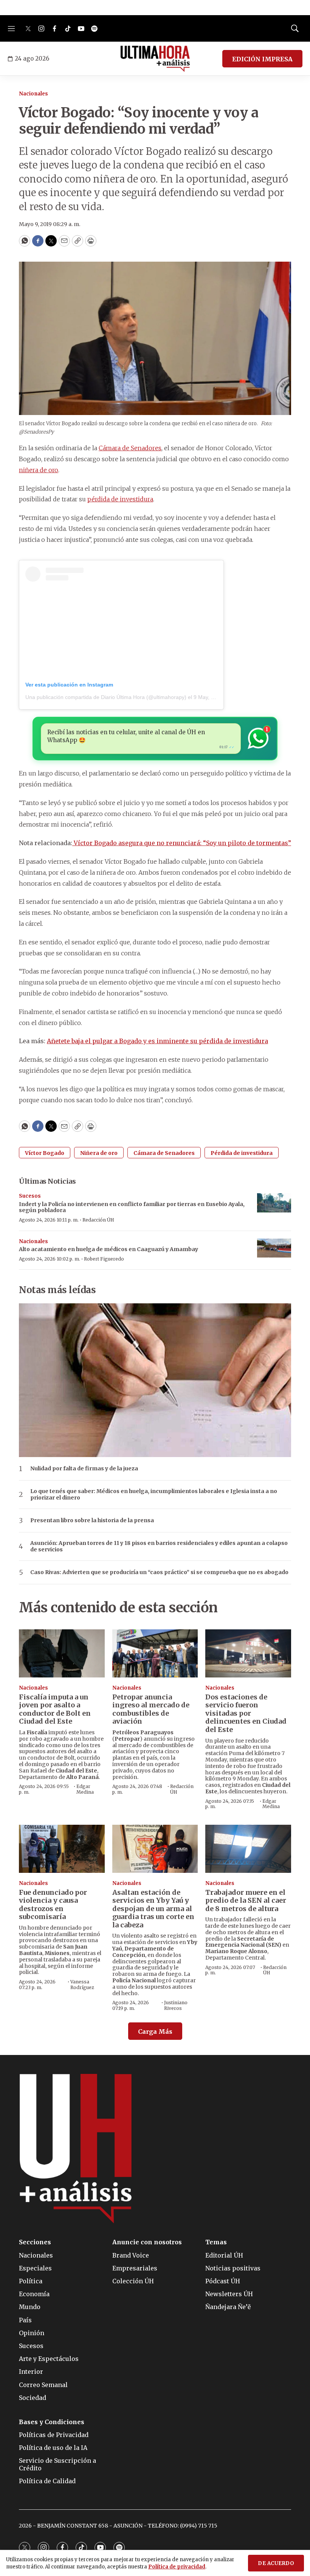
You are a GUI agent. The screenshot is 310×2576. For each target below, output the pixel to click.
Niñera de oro (99, 1153)
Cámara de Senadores (130, 448)
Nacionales (33, 94)
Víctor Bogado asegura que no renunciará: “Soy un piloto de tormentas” (182, 843)
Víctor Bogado (45, 1153)
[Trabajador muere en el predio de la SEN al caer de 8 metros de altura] (248, 1849)
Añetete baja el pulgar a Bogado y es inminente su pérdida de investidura (157, 1041)
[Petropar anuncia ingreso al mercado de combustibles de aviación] (155, 1653)
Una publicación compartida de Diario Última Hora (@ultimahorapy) (106, 697)
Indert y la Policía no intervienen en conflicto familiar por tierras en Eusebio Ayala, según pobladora (132, 1207)
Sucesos (30, 1196)
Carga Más (155, 2031)
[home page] (155, 59)
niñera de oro (39, 470)
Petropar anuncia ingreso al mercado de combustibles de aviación (151, 1709)
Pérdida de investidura (242, 1153)
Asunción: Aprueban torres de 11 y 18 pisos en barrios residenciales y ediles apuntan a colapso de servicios (159, 1546)
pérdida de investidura (120, 499)
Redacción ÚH (98, 1220)
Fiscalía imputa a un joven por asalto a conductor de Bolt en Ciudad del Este (55, 1709)
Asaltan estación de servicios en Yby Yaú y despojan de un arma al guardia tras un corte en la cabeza (153, 1909)
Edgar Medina (85, 1789)
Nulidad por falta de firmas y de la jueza (84, 1469)
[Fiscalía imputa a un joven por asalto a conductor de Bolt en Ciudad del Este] (62, 1653)
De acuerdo (276, 2563)
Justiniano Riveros (176, 2005)
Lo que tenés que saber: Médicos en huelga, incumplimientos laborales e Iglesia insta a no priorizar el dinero (154, 1495)
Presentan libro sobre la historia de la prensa (92, 1520)
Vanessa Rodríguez (82, 1984)
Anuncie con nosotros (147, 2242)
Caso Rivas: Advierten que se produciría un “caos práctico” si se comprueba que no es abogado (159, 1572)
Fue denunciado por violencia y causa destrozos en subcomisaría (53, 1905)
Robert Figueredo (104, 1259)
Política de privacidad (177, 2567)
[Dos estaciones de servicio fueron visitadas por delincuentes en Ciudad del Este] (248, 1653)
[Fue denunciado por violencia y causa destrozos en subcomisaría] (62, 1849)
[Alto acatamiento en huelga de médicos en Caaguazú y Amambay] (274, 1248)
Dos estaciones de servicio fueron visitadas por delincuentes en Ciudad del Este (246, 1713)
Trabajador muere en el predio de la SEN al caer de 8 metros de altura (246, 1900)
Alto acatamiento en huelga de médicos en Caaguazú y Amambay (108, 1249)
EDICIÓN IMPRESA (262, 59)
